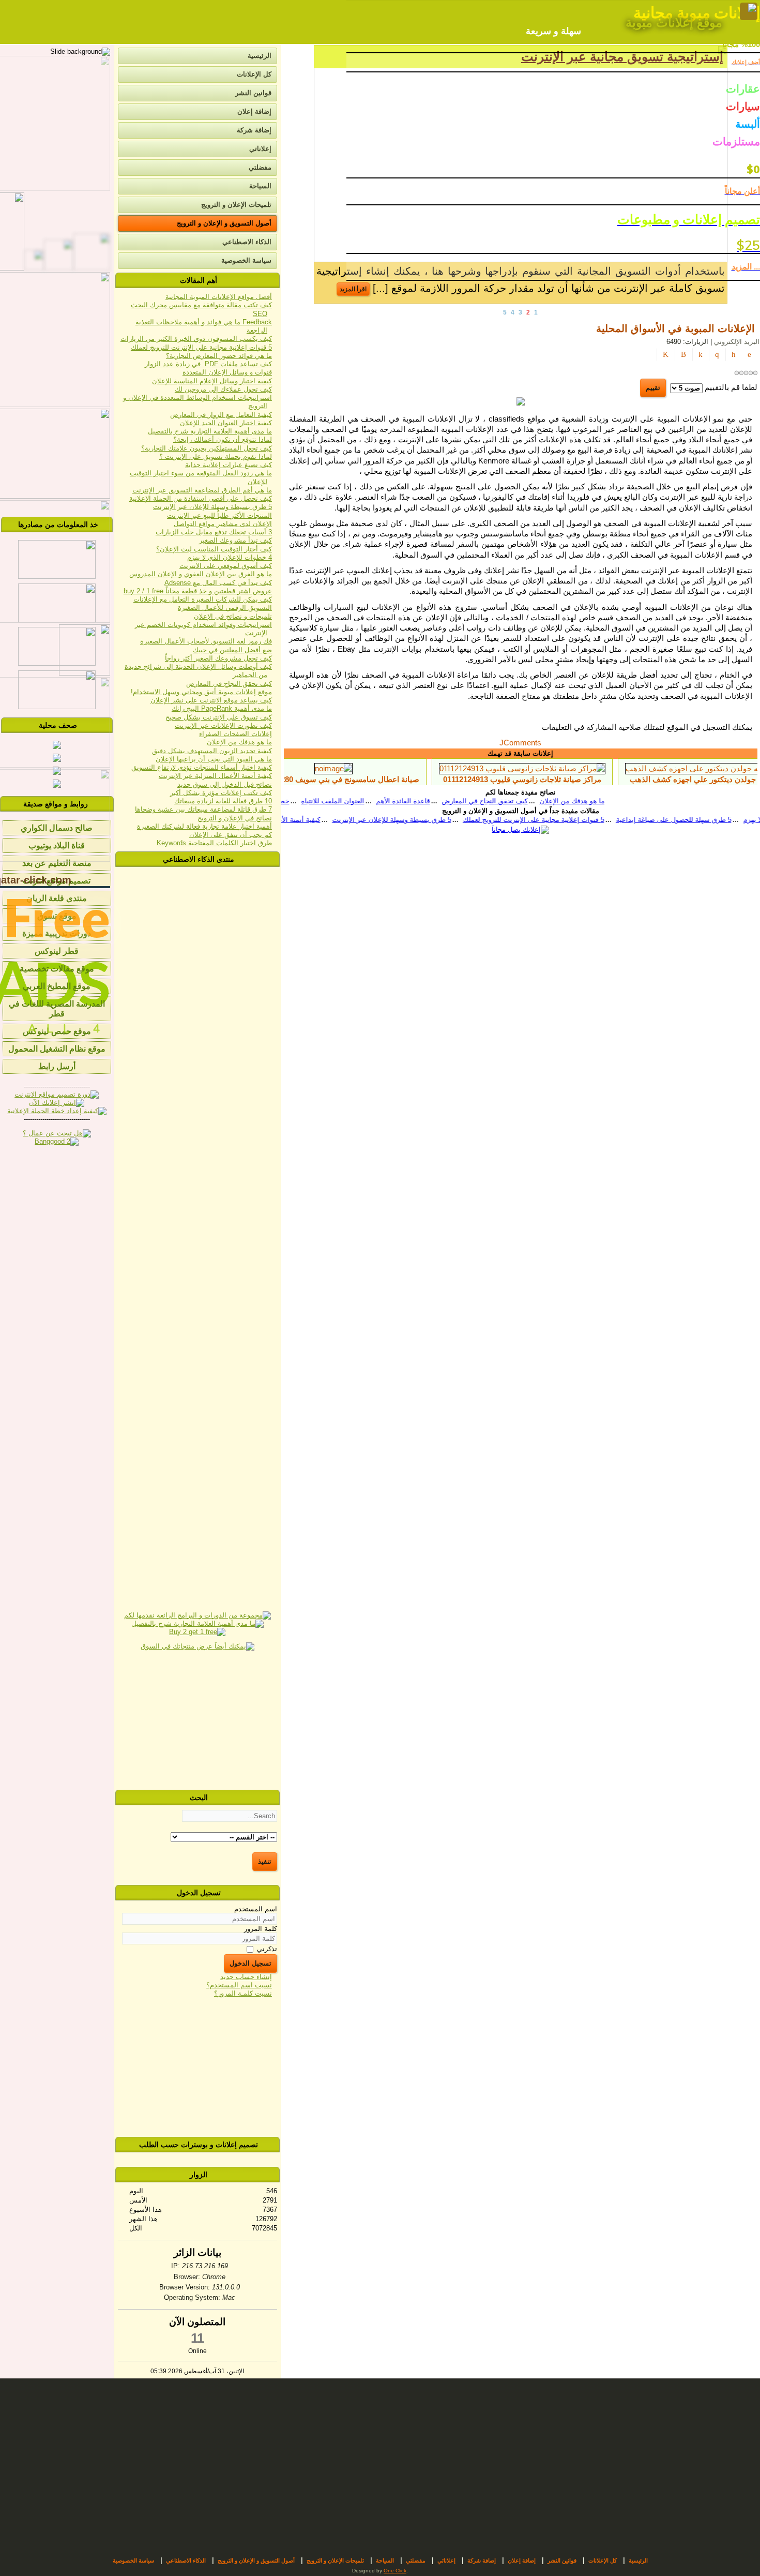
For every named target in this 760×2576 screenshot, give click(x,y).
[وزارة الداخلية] (57, 663)
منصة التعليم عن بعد (57, 863)
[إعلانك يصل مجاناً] (520, 829)
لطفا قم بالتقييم (731, 387)
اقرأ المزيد (353, 289)
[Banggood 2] (57, 1141)
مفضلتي (260, 167)
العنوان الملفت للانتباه (366, 801)
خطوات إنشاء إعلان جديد (286, 801)
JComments (520, 743)
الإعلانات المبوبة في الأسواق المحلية (675, 328)
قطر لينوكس (57, 951)
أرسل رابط (57, 1066)
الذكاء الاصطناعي (247, 242)
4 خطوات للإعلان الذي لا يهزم (685, 820)
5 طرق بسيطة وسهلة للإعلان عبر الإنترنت (291, 820)
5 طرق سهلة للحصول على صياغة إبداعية (573, 820)
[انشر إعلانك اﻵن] (57, 1103)
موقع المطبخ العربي (57, 986)
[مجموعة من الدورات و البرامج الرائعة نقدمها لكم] (197, 1615)
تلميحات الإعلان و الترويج (236, 205)
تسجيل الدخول (250, 1963)
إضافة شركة (254, 130)
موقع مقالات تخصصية (57, 969)
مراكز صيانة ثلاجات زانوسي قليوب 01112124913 (589, 779)
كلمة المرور (261, 1929)
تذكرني (267, 1948)
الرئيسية (260, 56)
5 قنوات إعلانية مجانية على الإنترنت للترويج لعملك (433, 820)
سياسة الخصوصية (246, 260)
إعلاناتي (260, 149)
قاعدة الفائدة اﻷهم (436, 801)
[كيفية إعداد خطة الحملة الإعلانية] (57, 1111)
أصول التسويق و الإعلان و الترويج (224, 223)
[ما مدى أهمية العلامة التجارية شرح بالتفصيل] (197, 1623)
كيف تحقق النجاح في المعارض (518, 801)
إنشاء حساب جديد (246, 1977)
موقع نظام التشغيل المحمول (57, 1049)
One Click (395, 2571)
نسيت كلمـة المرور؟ (243, 1993)
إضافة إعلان (254, 111)
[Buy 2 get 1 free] (197, 1632)
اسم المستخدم (256, 1909)
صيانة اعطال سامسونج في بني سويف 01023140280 (400, 779)
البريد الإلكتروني (736, 342)
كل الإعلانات (254, 74)
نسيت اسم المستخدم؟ (239, 1985)
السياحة (260, 186)
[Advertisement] (197, 1721)
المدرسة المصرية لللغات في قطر (57, 1009)
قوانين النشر (253, 93)
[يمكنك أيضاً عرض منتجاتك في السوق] (197, 1646)
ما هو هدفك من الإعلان (605, 801)
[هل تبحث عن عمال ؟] (57, 1133)
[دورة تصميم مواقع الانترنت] (57, 1094)
